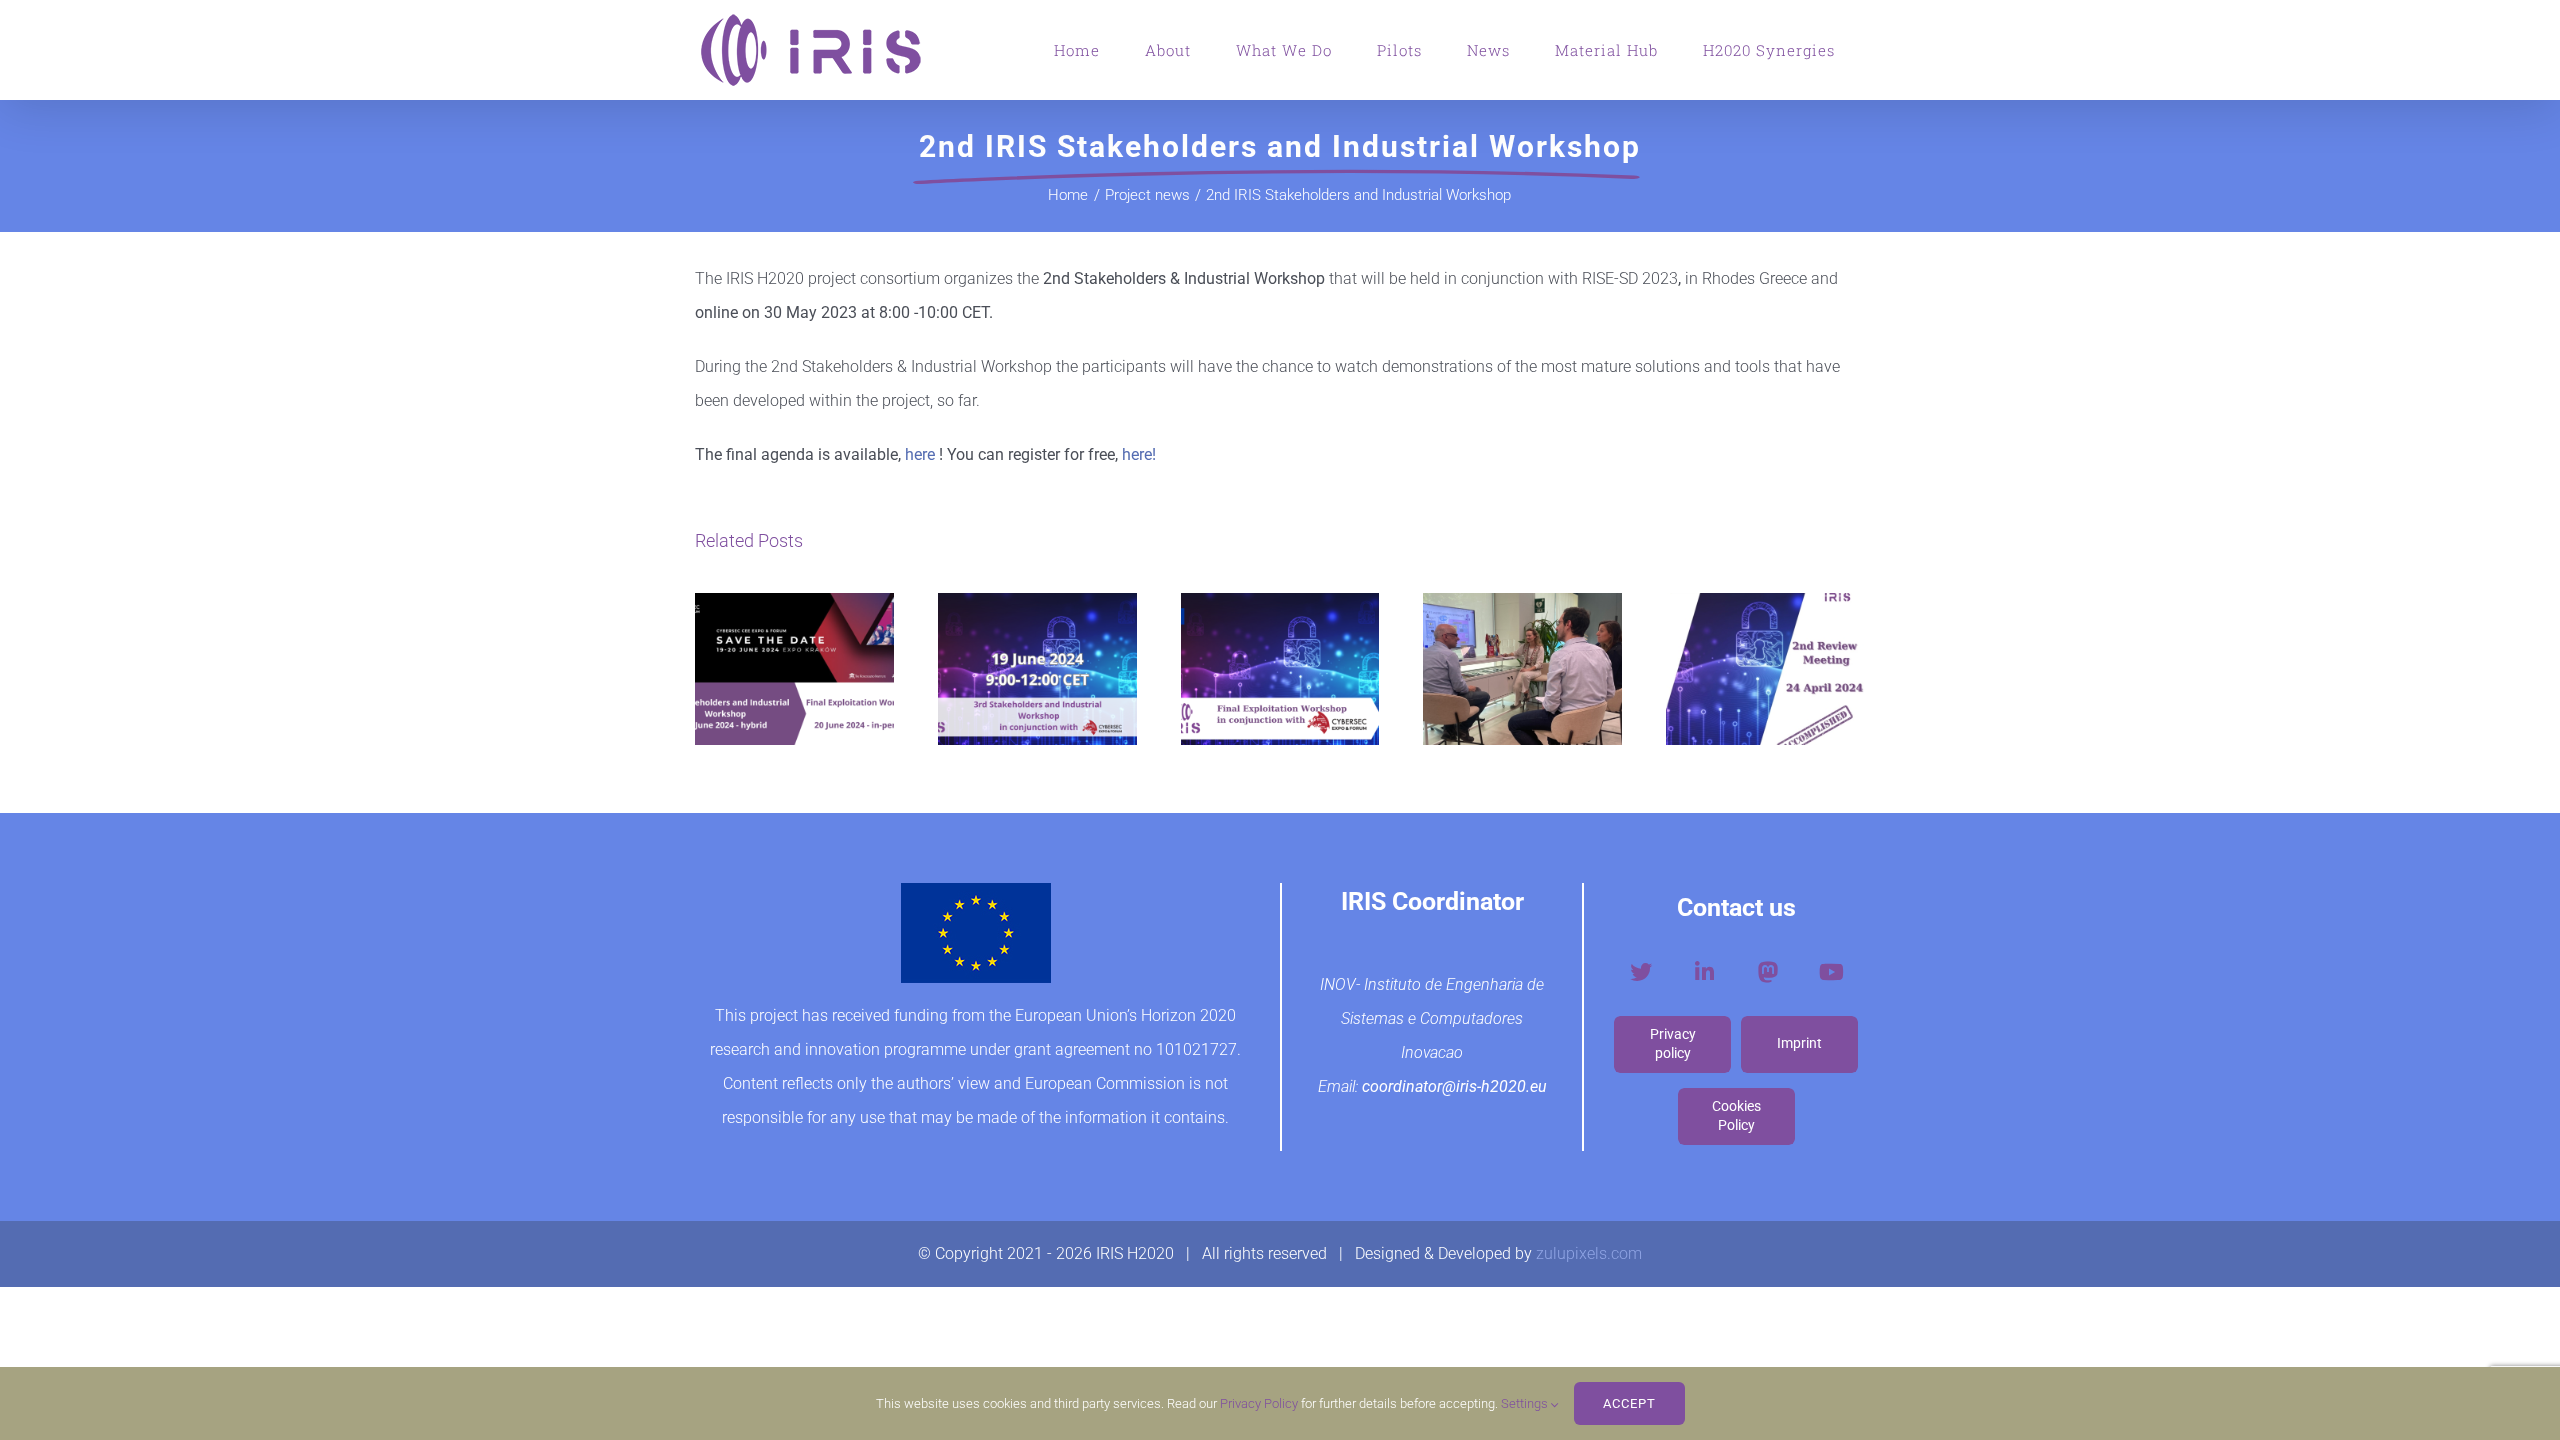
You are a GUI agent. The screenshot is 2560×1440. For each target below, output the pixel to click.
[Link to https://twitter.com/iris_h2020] (1641, 972)
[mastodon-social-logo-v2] (1768, 965)
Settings (1526, 1403)
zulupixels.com (1589, 1253)
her (1133, 454)
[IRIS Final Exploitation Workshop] (1280, 669)
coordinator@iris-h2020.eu (1454, 1086)
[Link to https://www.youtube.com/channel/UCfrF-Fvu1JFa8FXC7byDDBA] (1831, 972)
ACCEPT (1629, 1403)
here (920, 454)
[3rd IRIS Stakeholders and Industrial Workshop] (1037, 669)
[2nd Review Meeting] (1765, 669)
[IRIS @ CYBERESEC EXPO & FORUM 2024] (794, 669)
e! (1150, 454)
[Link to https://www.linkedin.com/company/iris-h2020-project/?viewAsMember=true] (1704, 972)
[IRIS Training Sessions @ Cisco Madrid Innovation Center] (1522, 669)
